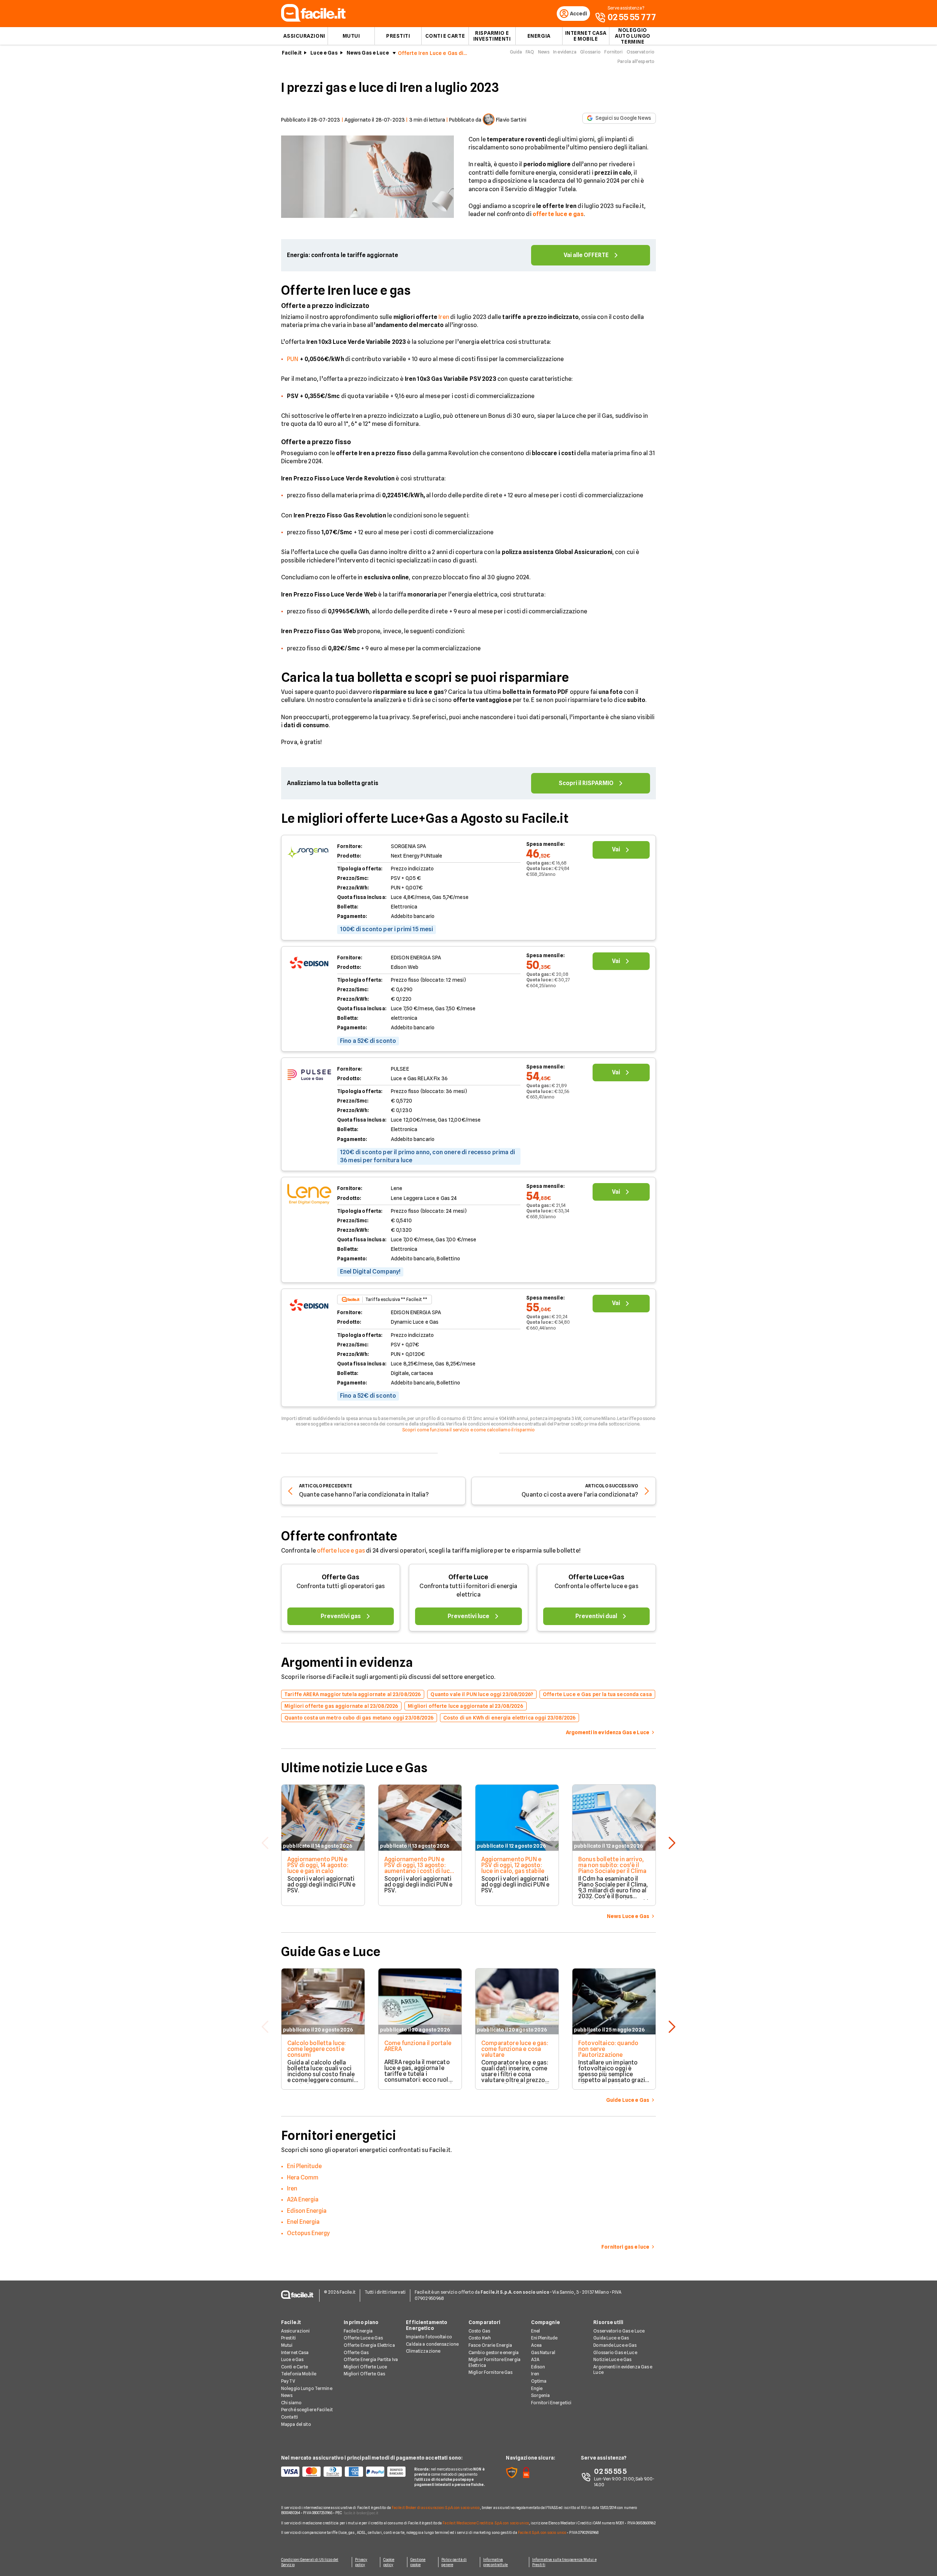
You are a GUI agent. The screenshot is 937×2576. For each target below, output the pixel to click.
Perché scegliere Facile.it (307, 2410)
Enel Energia (303, 2222)
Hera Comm (303, 2177)
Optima (539, 2381)
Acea (536, 2345)
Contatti (290, 2417)
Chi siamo (291, 2403)
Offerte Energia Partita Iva (371, 2359)
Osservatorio (641, 52)
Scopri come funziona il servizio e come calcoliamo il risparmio (469, 1430)
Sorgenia (541, 2395)
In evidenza (565, 52)
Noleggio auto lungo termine (633, 36)
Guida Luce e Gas (611, 2338)
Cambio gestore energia (494, 2352)
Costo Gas (479, 2331)
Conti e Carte (445, 36)
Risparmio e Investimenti (492, 36)
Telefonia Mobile (299, 2374)
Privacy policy (361, 2562)
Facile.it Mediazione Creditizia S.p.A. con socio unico (486, 2523)
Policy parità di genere (454, 2562)
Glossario (590, 52)
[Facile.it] (313, 20)
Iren (444, 317)
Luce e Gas (324, 53)
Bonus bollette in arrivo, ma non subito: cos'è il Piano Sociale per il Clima (612, 1865)
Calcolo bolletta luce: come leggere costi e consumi (317, 2049)
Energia (539, 36)
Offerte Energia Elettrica (369, 2345)
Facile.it (292, 53)
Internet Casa (295, 2352)
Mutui (351, 36)
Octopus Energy (308, 2233)
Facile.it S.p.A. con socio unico (542, 2532)
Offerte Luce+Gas (596, 1577)
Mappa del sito (296, 2424)
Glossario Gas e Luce (615, 2352)
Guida (516, 52)
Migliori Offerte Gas (364, 2374)
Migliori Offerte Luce (365, 2367)
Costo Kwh (480, 2338)
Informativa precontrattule (495, 2562)
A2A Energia (303, 2199)
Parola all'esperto (636, 61)
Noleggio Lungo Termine (307, 2388)
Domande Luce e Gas (615, 2345)
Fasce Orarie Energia (490, 2345)
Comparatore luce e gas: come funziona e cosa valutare (515, 2049)
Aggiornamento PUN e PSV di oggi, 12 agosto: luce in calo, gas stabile (513, 1865)
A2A (535, 2359)
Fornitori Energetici (551, 2403)
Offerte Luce (468, 1577)
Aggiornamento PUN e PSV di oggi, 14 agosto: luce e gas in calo (318, 1865)
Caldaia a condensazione (432, 2344)
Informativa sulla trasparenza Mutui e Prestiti (564, 2562)
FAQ (530, 52)
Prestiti (398, 36)
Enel (535, 2331)
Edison (538, 2367)
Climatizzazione (423, 2351)
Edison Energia (307, 2211)
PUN (293, 359)
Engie (537, 2388)
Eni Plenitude (304, 2166)
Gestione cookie (418, 2562)
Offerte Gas (341, 1577)
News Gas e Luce (368, 53)
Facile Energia (358, 2331)
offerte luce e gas (341, 1551)
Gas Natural (543, 2352)
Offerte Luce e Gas (363, 2338)
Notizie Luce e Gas (612, 2359)
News (544, 52)
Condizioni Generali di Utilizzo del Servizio (310, 2562)
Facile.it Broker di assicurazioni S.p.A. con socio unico (436, 2508)
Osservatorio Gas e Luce (619, 2331)
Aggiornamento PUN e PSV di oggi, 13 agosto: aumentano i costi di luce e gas (419, 1868)
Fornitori (613, 52)
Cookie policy (389, 2562)
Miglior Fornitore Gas (491, 2372)
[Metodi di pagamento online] (343, 2472)
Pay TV (288, 2381)
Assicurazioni (304, 36)
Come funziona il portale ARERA (418, 2046)
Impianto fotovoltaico (429, 2337)
